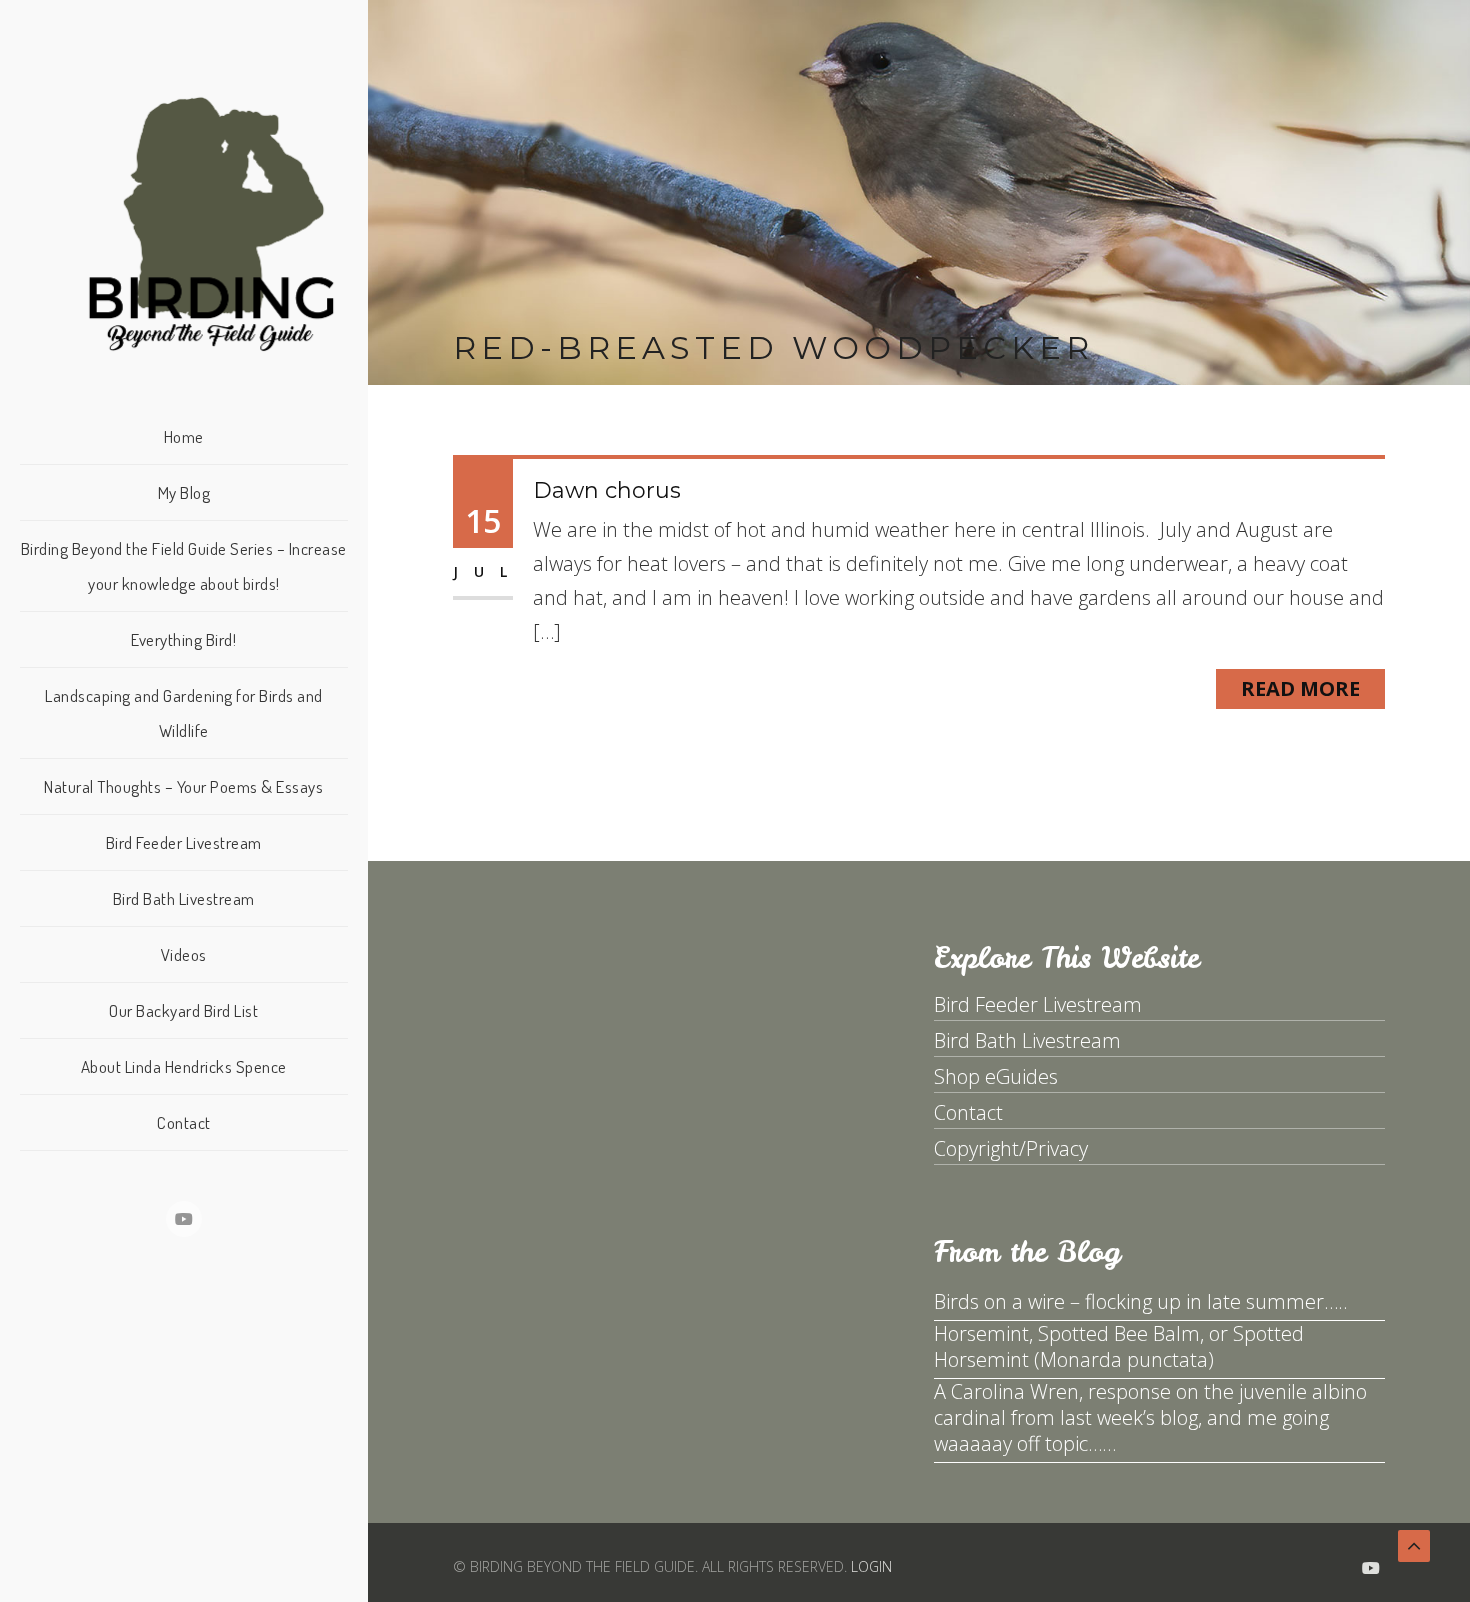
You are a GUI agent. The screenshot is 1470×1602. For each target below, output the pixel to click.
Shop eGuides (996, 1076)
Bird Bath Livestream (184, 898)
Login (871, 1566)
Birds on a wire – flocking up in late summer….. (1141, 1301)
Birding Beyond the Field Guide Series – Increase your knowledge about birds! (184, 566)
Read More (1300, 688)
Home (184, 436)
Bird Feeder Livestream (184, 842)
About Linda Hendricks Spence (184, 1066)
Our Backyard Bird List (183, 1010)
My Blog (184, 492)
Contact (184, 1122)
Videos (184, 954)
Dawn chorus (607, 490)
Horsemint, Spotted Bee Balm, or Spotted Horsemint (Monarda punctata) (1119, 1346)
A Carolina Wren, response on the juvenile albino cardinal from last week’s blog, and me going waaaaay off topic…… (1150, 1417)
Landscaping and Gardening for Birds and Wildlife (184, 713)
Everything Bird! (183, 639)
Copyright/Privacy (1011, 1148)
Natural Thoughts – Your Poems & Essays (183, 786)
